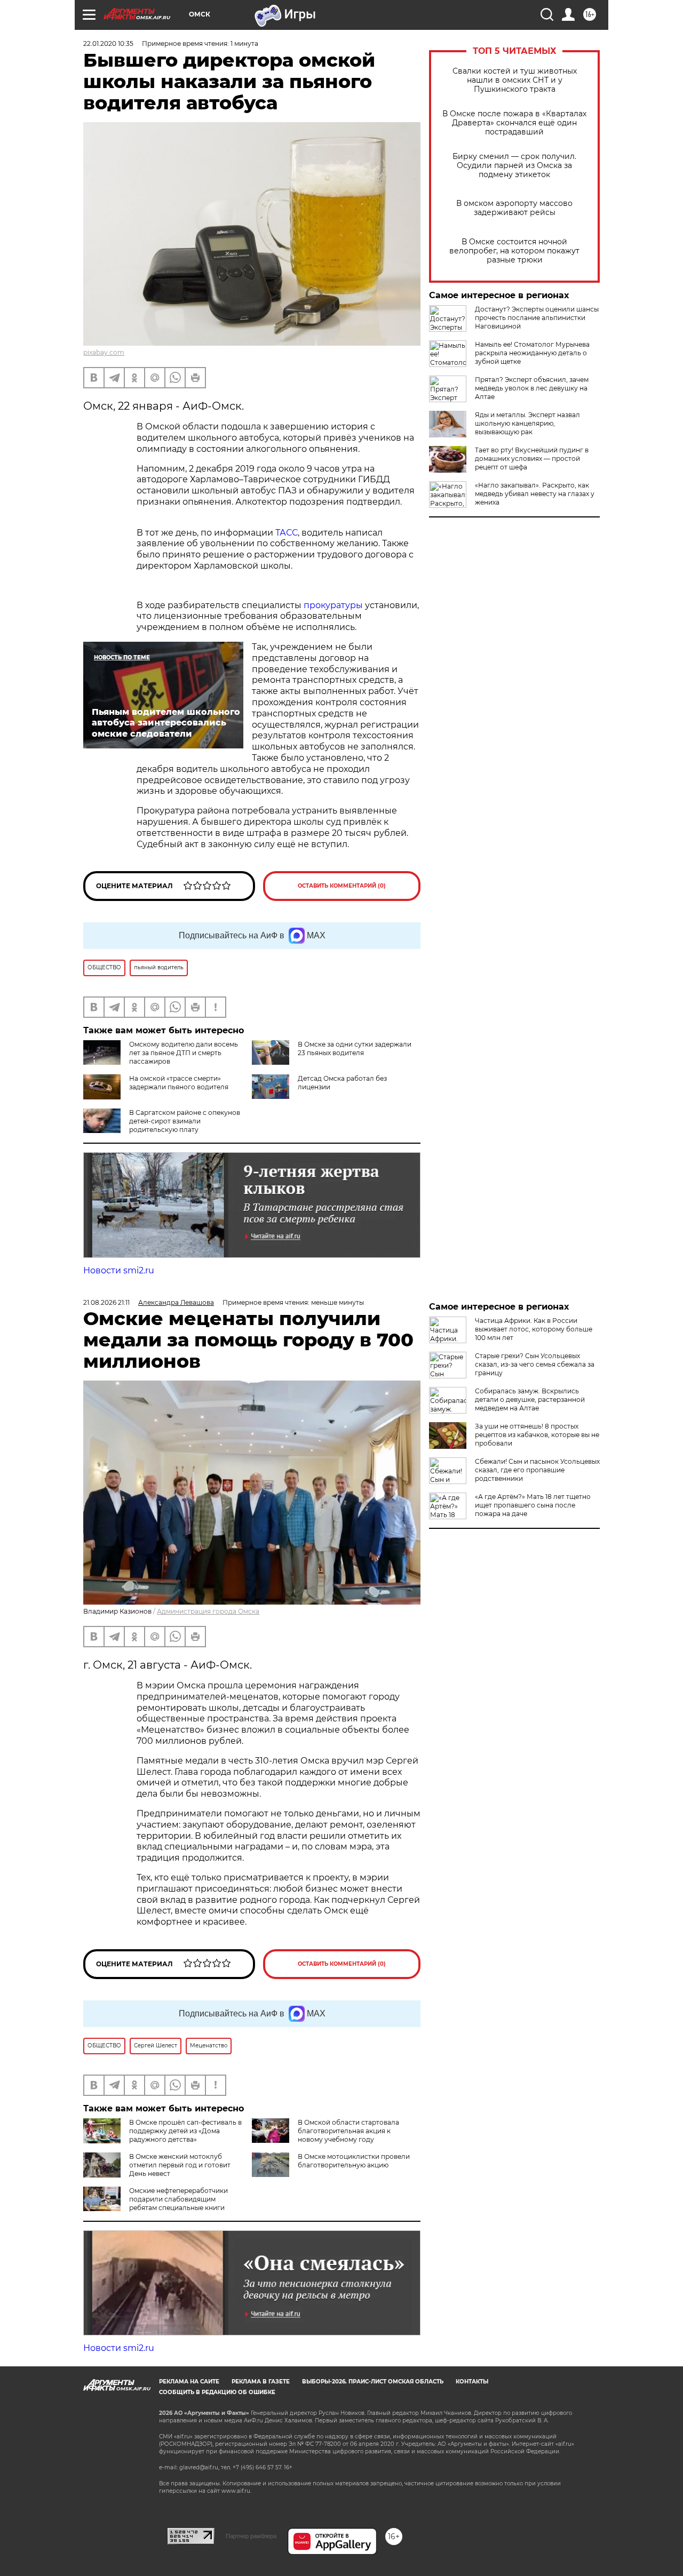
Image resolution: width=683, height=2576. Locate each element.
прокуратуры (333, 605)
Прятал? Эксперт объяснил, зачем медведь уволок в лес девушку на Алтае (532, 388)
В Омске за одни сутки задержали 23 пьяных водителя (355, 1048)
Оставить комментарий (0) (342, 886)
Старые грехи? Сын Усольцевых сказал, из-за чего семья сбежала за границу (535, 1364)
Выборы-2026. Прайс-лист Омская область (373, 2382)
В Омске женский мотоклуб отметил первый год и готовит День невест (180, 2165)
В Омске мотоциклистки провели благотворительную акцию (354, 2161)
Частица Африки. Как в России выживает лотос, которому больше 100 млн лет (534, 1329)
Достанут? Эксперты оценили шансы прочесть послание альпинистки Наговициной (537, 318)
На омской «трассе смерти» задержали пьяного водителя (179, 1083)
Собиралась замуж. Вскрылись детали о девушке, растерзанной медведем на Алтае (530, 1399)
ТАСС (287, 533)
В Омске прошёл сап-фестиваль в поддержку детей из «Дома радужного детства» (185, 2131)
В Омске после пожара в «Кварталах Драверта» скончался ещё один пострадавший (514, 123)
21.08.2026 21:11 (106, 1302)
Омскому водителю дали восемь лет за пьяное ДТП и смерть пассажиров (184, 1053)
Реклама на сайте (189, 2382)
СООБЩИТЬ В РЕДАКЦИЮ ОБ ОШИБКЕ (217, 2392)
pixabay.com (104, 352)
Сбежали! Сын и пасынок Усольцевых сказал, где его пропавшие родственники (537, 1470)
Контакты (472, 2382)
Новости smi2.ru (119, 1270)
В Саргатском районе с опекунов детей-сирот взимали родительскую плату (185, 1121)
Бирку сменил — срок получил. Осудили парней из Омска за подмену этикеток (514, 166)
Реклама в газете (261, 2382)
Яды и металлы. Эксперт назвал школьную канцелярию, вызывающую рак (527, 423)
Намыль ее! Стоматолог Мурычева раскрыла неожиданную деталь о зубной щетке (532, 353)
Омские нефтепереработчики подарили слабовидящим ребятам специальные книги (178, 2199)
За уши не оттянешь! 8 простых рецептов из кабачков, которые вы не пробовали (537, 1435)
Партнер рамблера (251, 2536)
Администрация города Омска (208, 1611)
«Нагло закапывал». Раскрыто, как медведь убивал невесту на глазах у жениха (535, 494)
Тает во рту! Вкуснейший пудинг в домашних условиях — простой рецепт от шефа (532, 458)
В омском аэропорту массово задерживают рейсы (514, 208)
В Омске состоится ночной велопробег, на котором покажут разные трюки (514, 251)
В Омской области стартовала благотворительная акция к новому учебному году (348, 2131)
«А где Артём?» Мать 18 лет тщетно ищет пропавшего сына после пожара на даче (533, 1505)
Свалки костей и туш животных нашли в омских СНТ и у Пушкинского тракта (515, 80)
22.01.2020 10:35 (108, 43)
